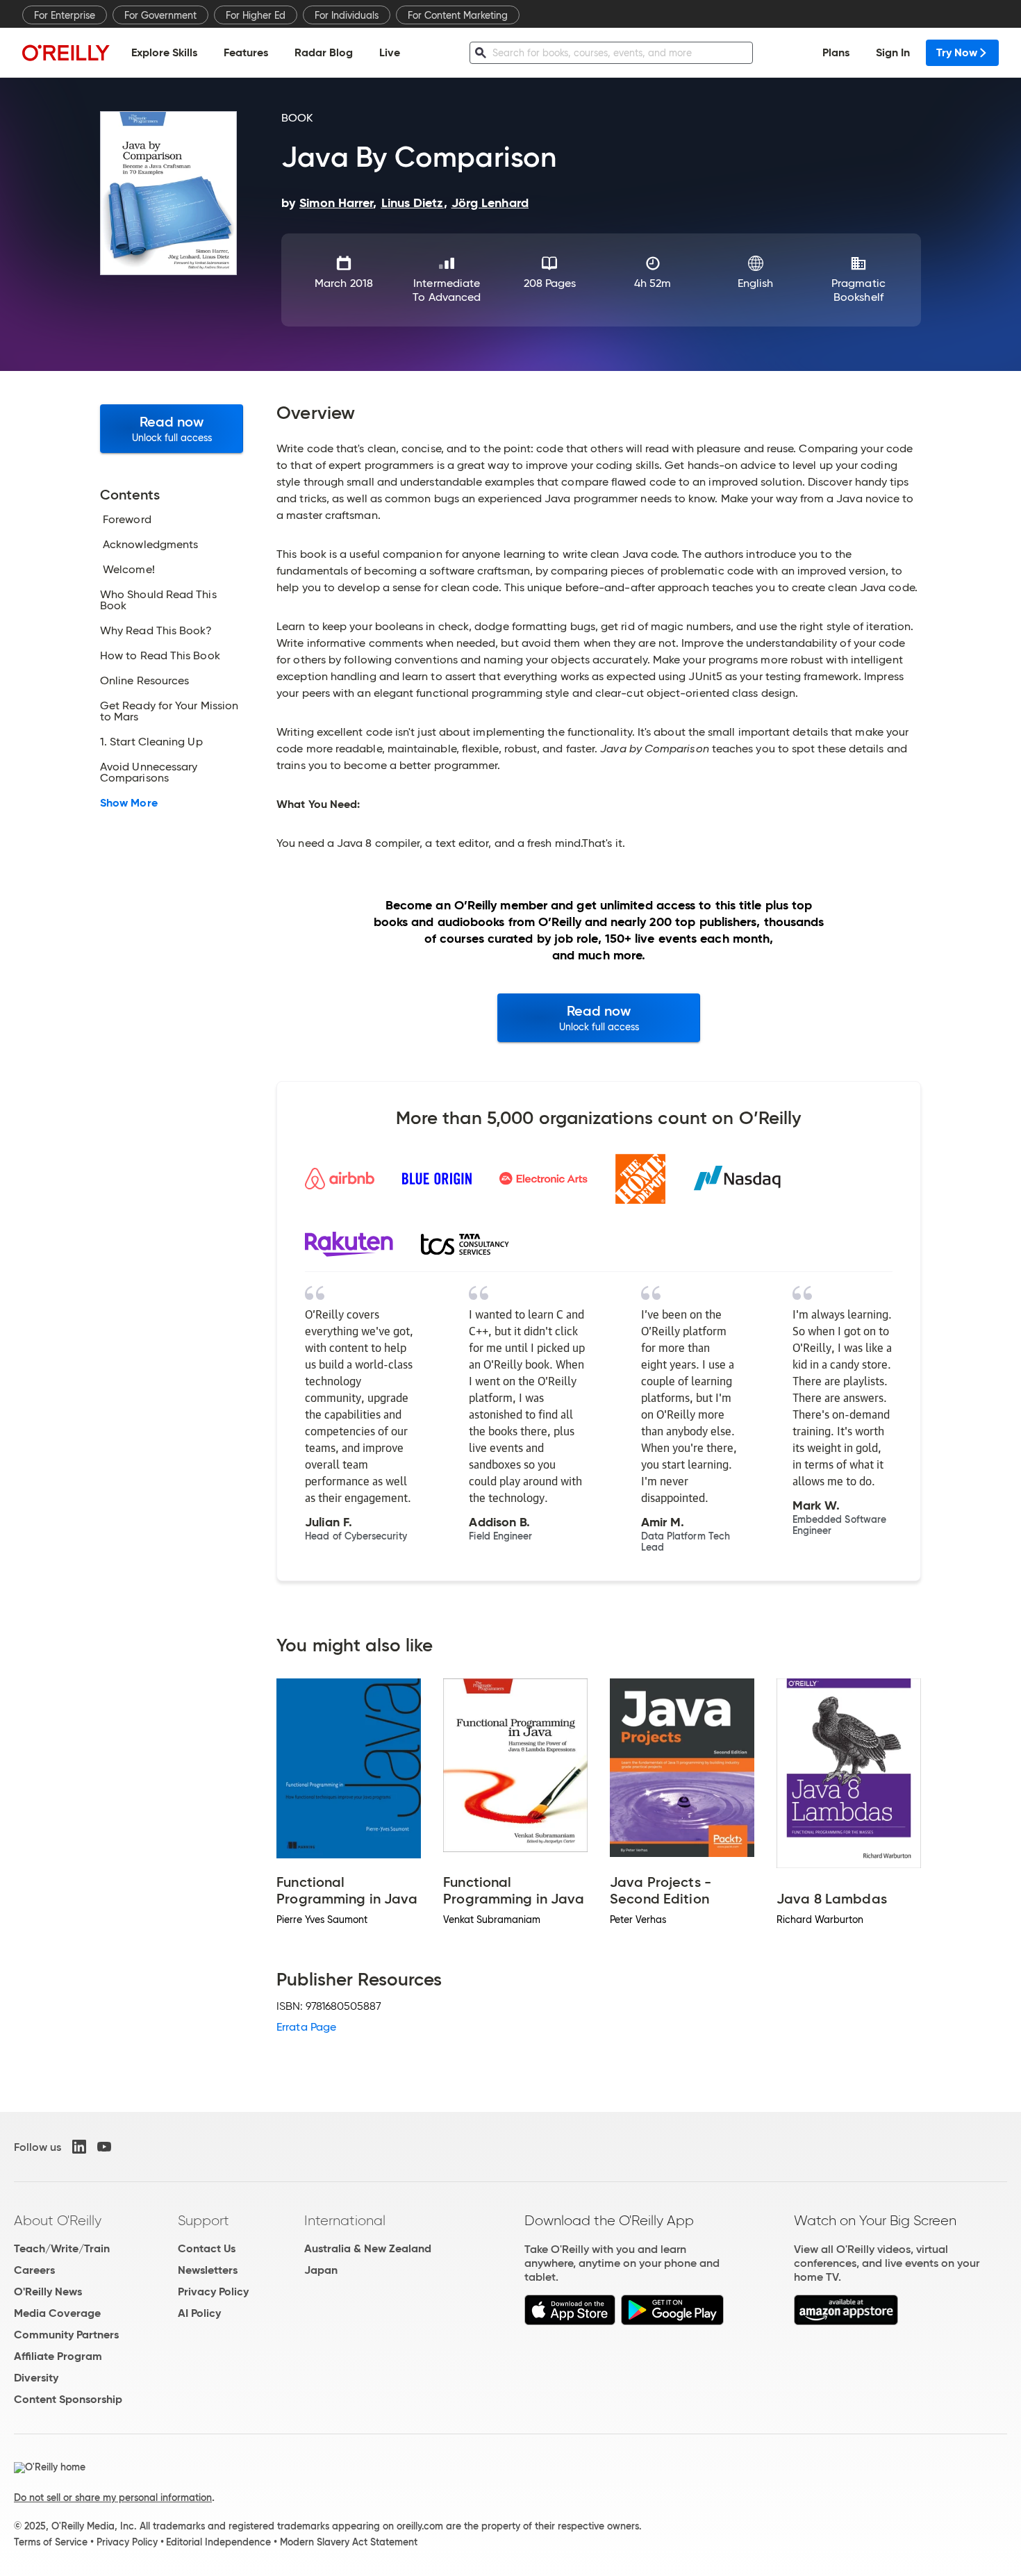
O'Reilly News (48, 2292)
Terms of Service (51, 2542)
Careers (34, 2270)
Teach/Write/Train (62, 2248)
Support (204, 2220)
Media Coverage (57, 2313)
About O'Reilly (58, 2220)
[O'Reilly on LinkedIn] (79, 2147)
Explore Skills (164, 52)
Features (246, 52)
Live (390, 52)
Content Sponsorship (68, 2399)
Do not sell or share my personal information (113, 2497)
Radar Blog (324, 52)
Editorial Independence (218, 2542)
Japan (321, 2270)
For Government (160, 15)
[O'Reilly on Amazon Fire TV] (846, 2321)
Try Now (957, 52)
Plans (836, 52)
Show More (129, 803)
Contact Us (207, 2248)
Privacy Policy (213, 2292)
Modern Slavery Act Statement (349, 2542)
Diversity (36, 2378)
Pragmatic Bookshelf (858, 290)
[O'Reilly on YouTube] (104, 2147)
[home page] (66, 52)
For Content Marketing (458, 15)
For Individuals (347, 15)
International (345, 2220)
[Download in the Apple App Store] (570, 2321)
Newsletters (208, 2270)
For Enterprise (65, 15)
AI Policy (199, 2313)
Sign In (893, 52)
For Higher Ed (256, 15)
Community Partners (66, 2335)
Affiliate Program (58, 2356)
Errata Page (306, 2027)
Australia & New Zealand (368, 2248)
